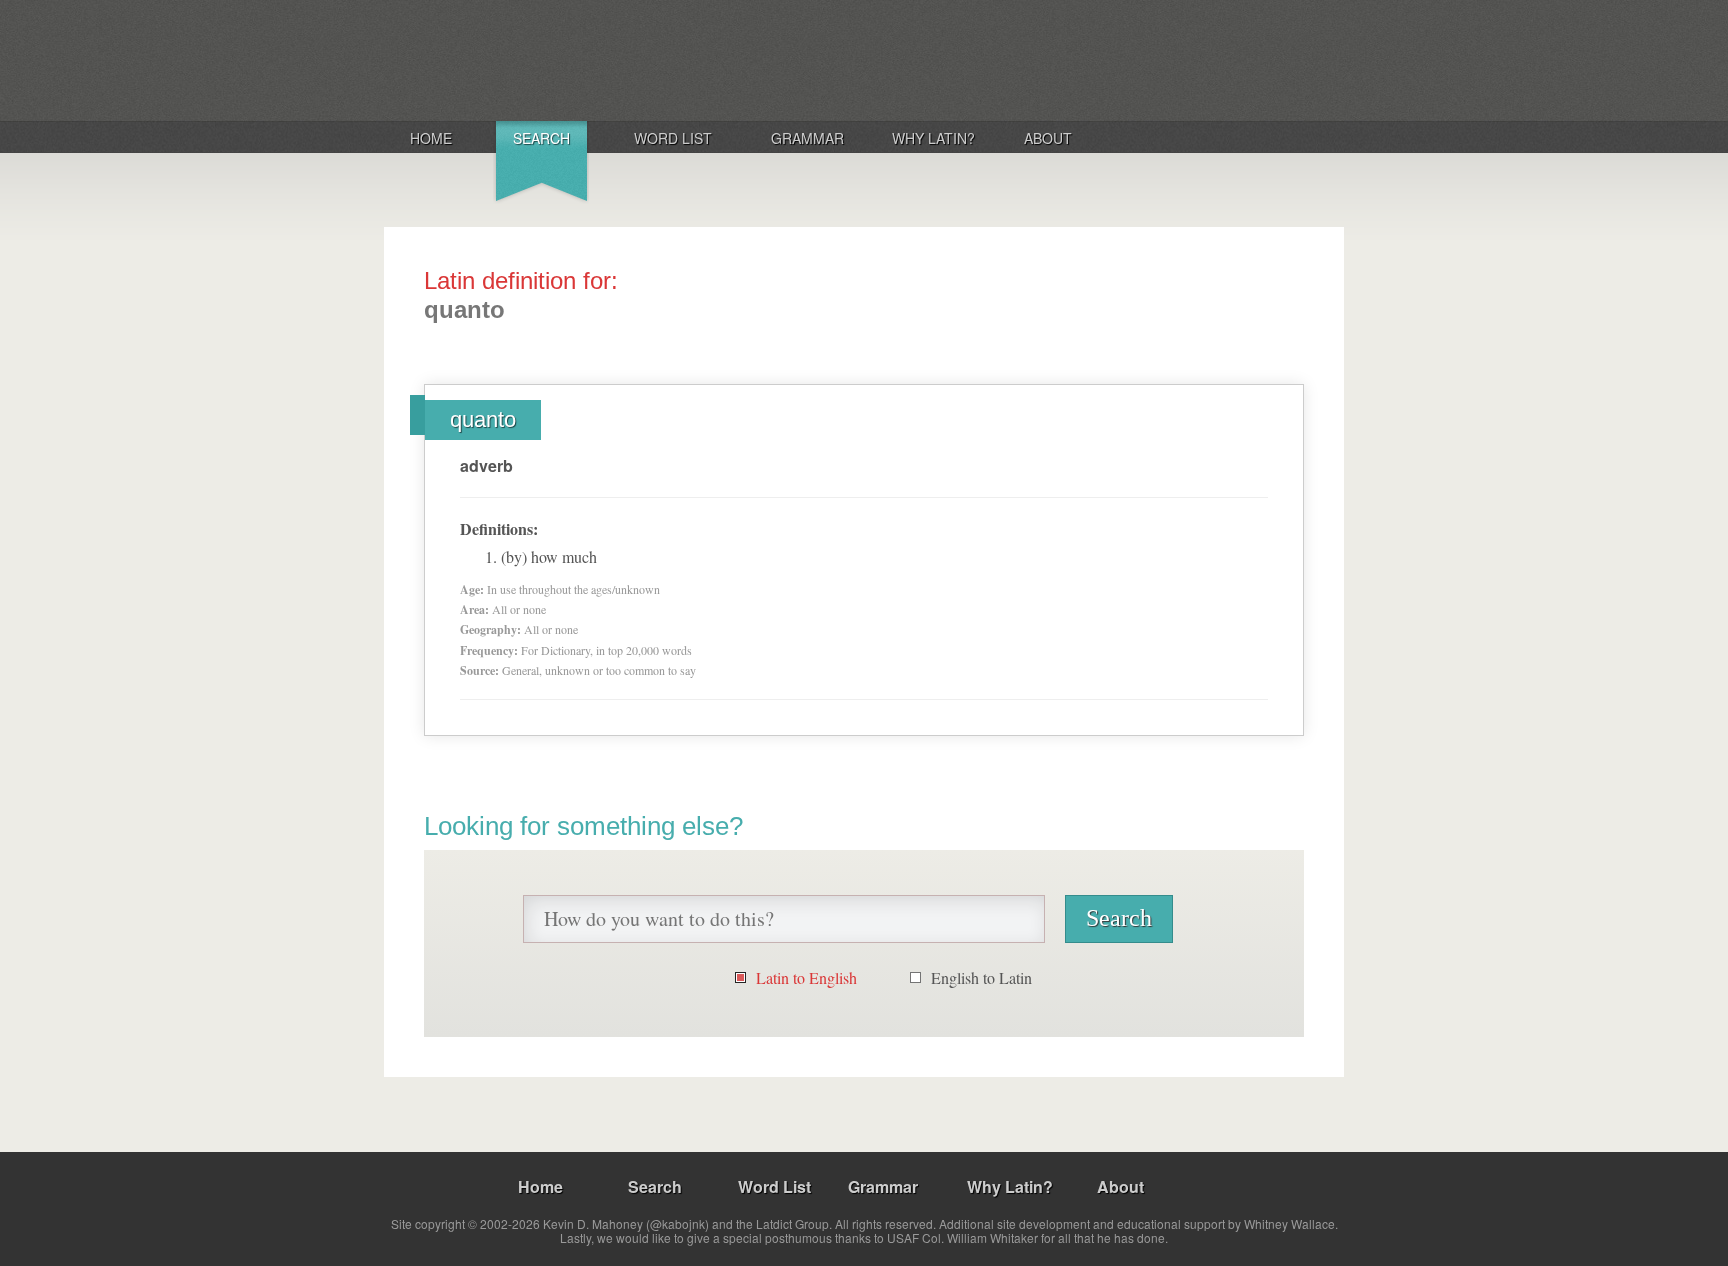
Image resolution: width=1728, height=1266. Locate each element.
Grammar (807, 138)
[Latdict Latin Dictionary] (647, 59)
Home (431, 138)
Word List (673, 138)
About (1048, 138)
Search (541, 138)
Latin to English (806, 977)
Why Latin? (933, 138)
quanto (483, 419)
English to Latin (981, 977)
